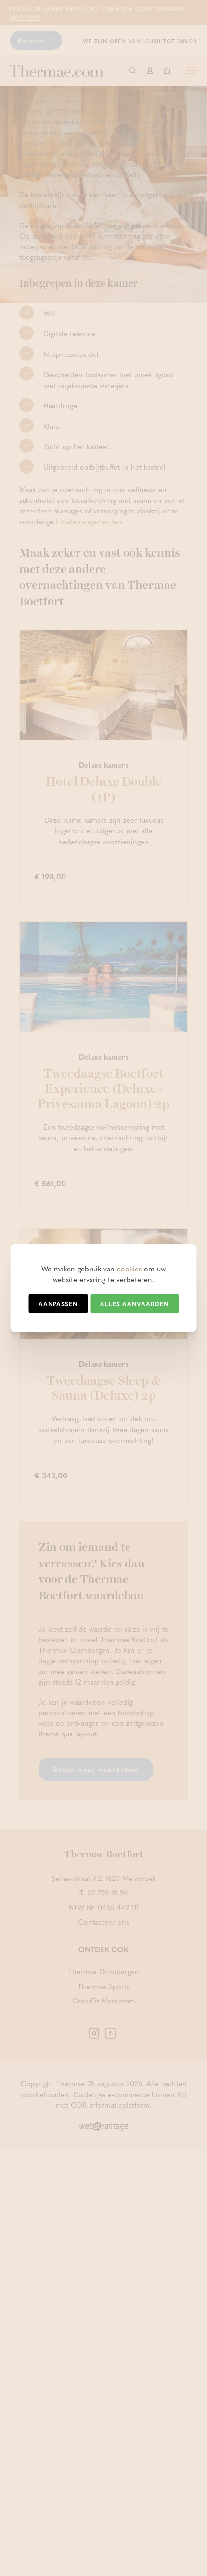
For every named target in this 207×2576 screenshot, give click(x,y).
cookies (129, 1269)
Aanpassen (58, 1304)
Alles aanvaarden (134, 1304)
